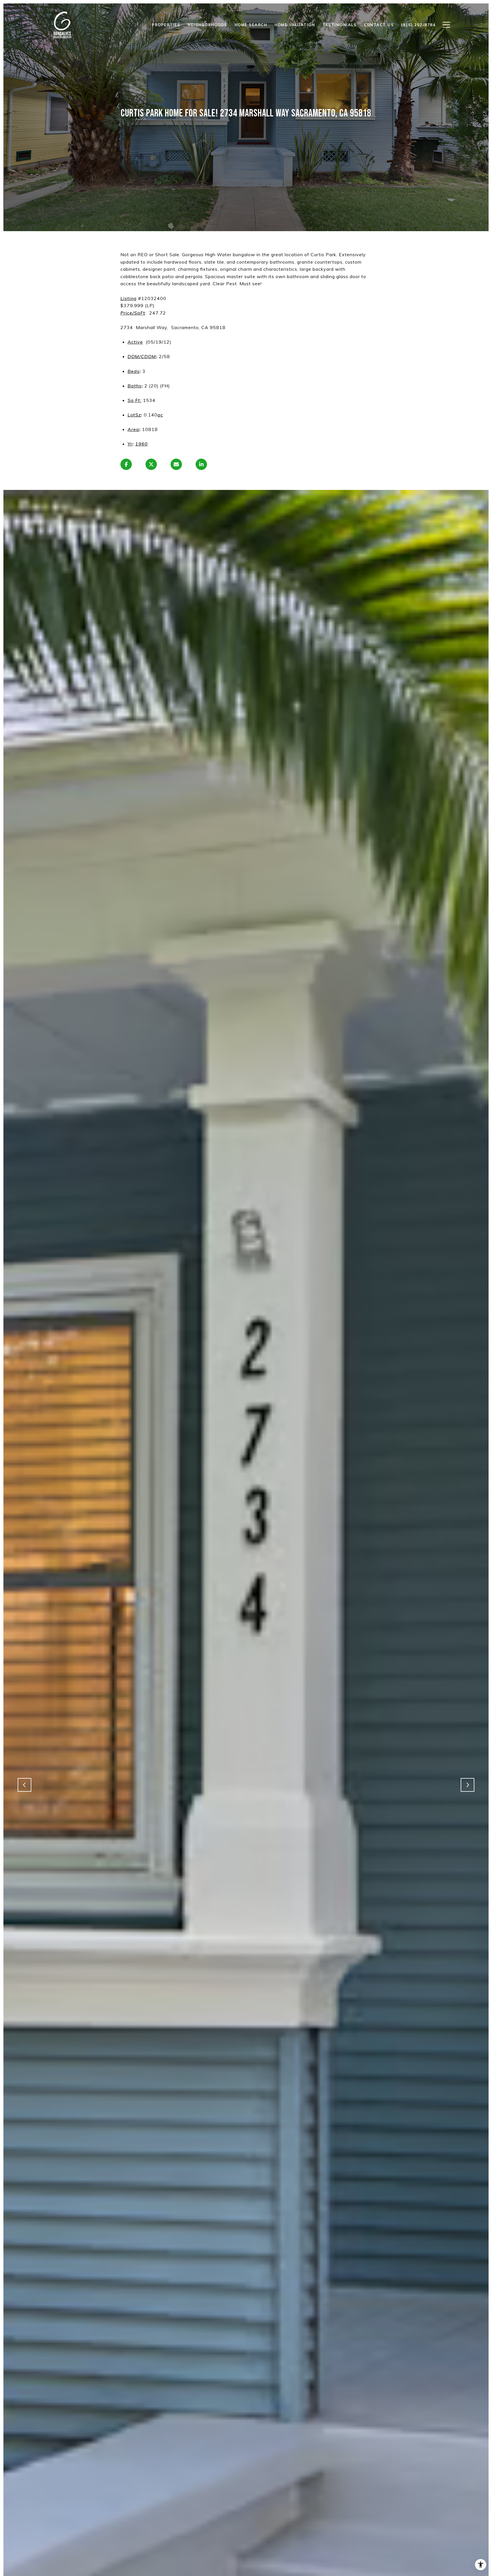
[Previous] (24, 1785)
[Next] (468, 1785)
